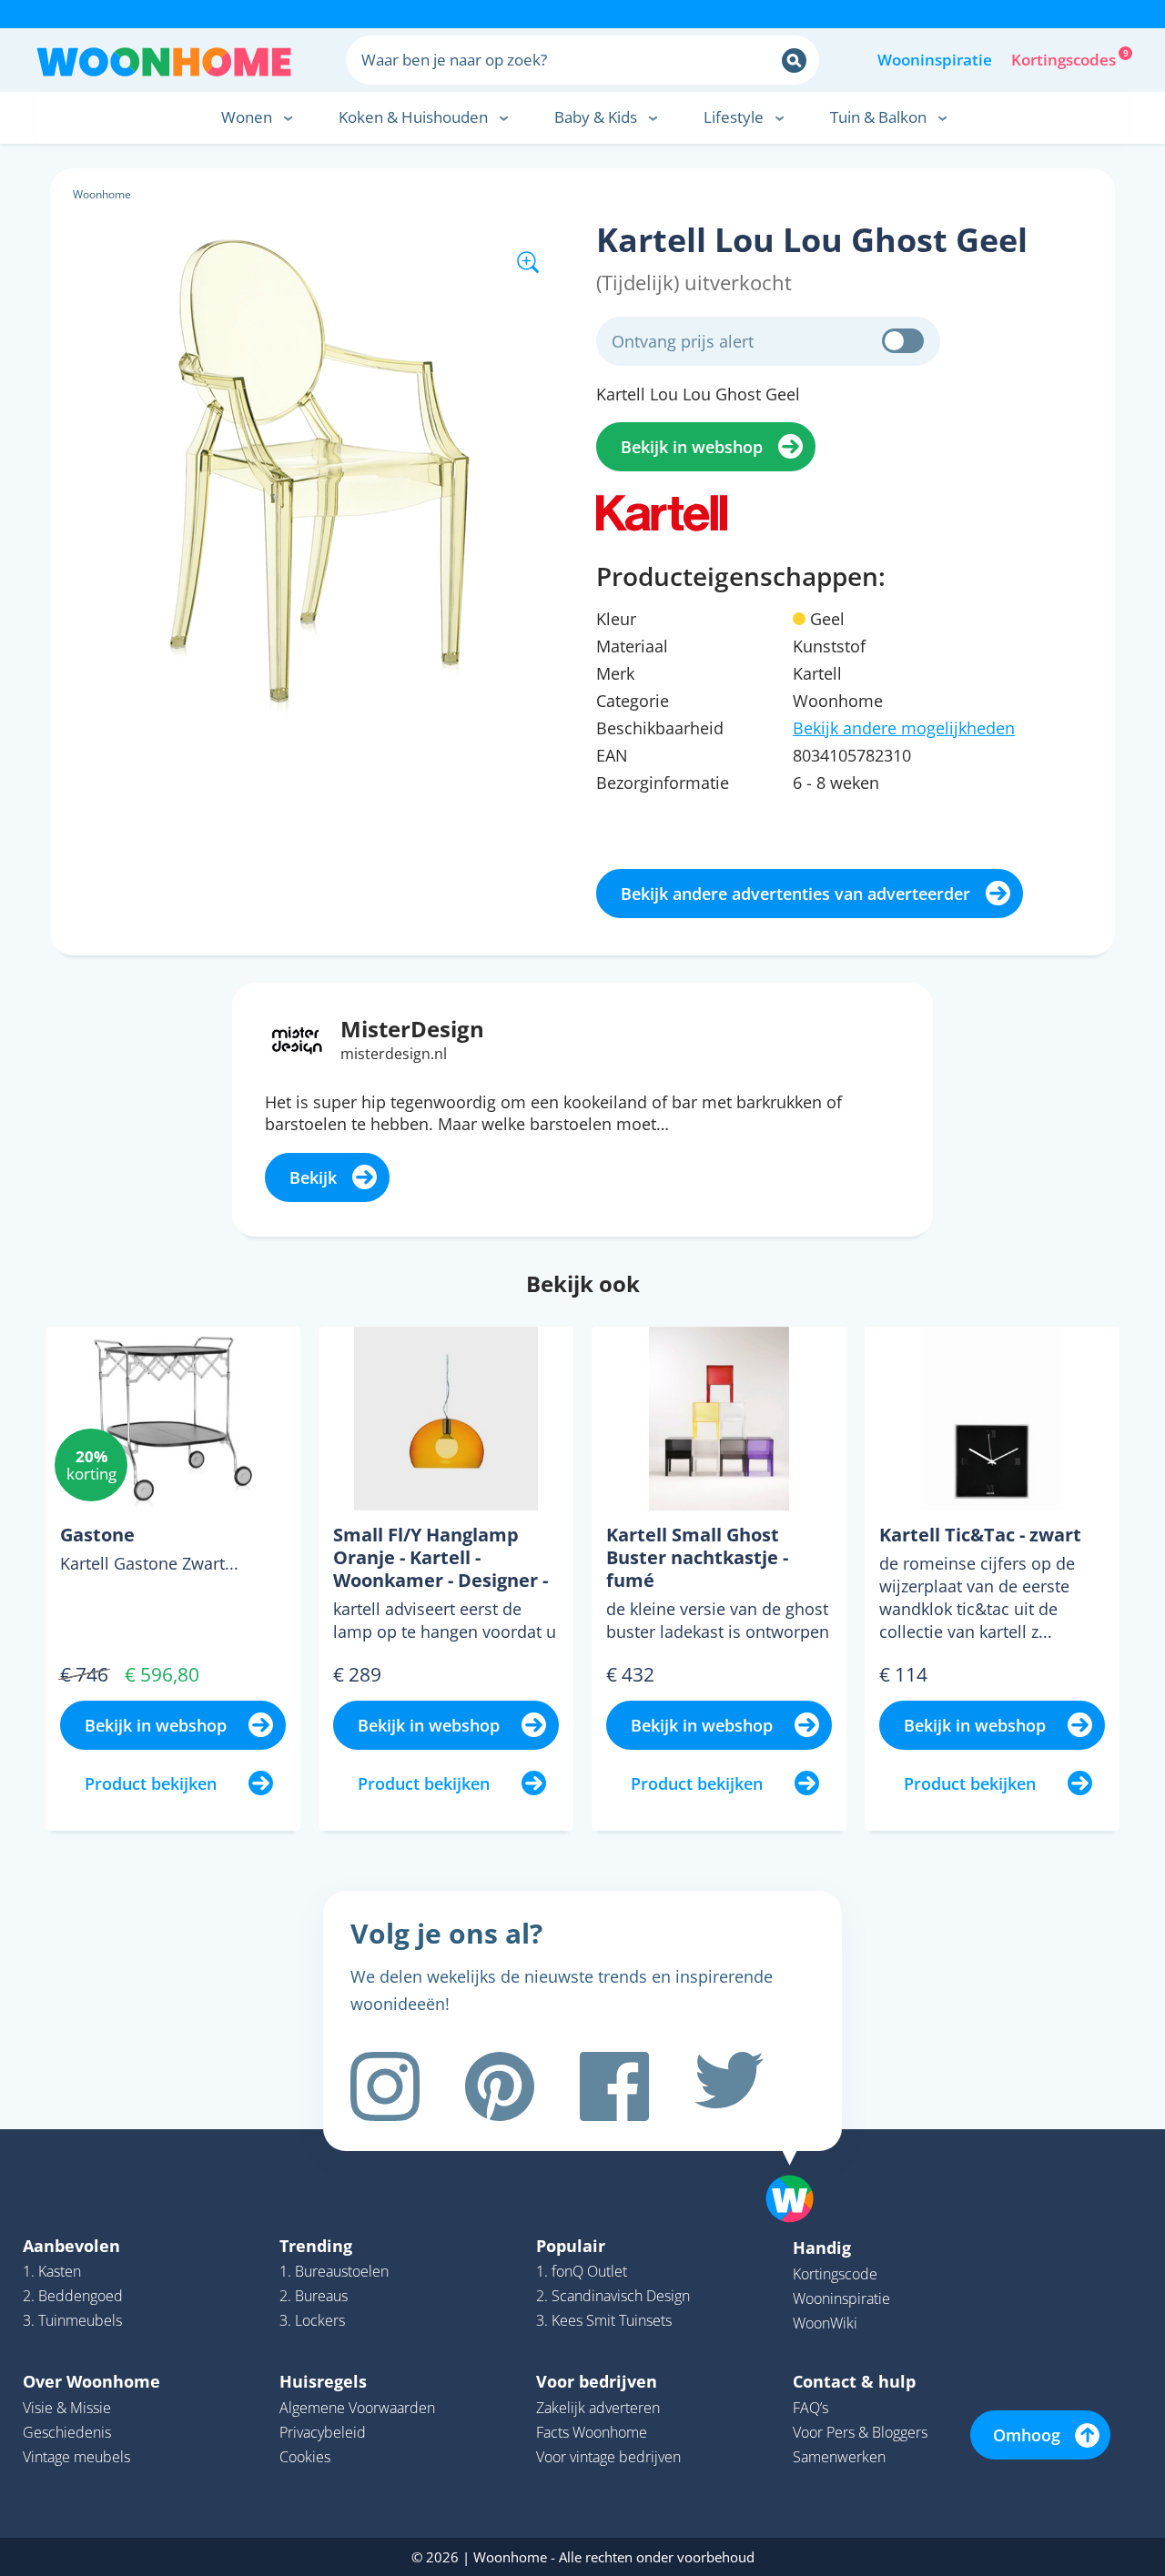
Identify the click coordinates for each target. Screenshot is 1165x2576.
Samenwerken (839, 2457)
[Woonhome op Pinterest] (500, 2086)
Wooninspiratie (935, 60)
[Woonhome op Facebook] (614, 2086)
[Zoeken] (794, 61)
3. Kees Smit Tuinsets (604, 2320)
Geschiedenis (67, 2432)
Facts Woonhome (592, 2432)
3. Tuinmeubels (72, 2320)
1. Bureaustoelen (334, 2271)
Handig (822, 2248)
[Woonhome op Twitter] (729, 2086)
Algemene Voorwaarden (357, 2408)
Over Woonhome (91, 2381)
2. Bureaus (314, 2296)
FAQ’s (810, 2408)
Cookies (305, 2457)
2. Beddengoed (73, 2296)
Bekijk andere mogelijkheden (904, 728)
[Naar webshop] (662, 511)
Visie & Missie (67, 2408)
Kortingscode (835, 2274)
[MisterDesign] (297, 1038)
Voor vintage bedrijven (608, 2457)
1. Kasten (52, 2271)
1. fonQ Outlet (582, 2271)
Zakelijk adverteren (598, 2408)
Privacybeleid (323, 2432)
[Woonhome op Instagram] (385, 2086)
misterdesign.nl (394, 1054)
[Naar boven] (799, 2170)
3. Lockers (312, 2320)
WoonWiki (825, 2323)
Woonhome (102, 194)
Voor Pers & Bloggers (860, 2432)
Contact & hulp (854, 2381)
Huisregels (323, 2381)
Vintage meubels (76, 2457)
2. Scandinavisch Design (613, 2296)
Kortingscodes (1065, 58)
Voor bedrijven (597, 2381)
